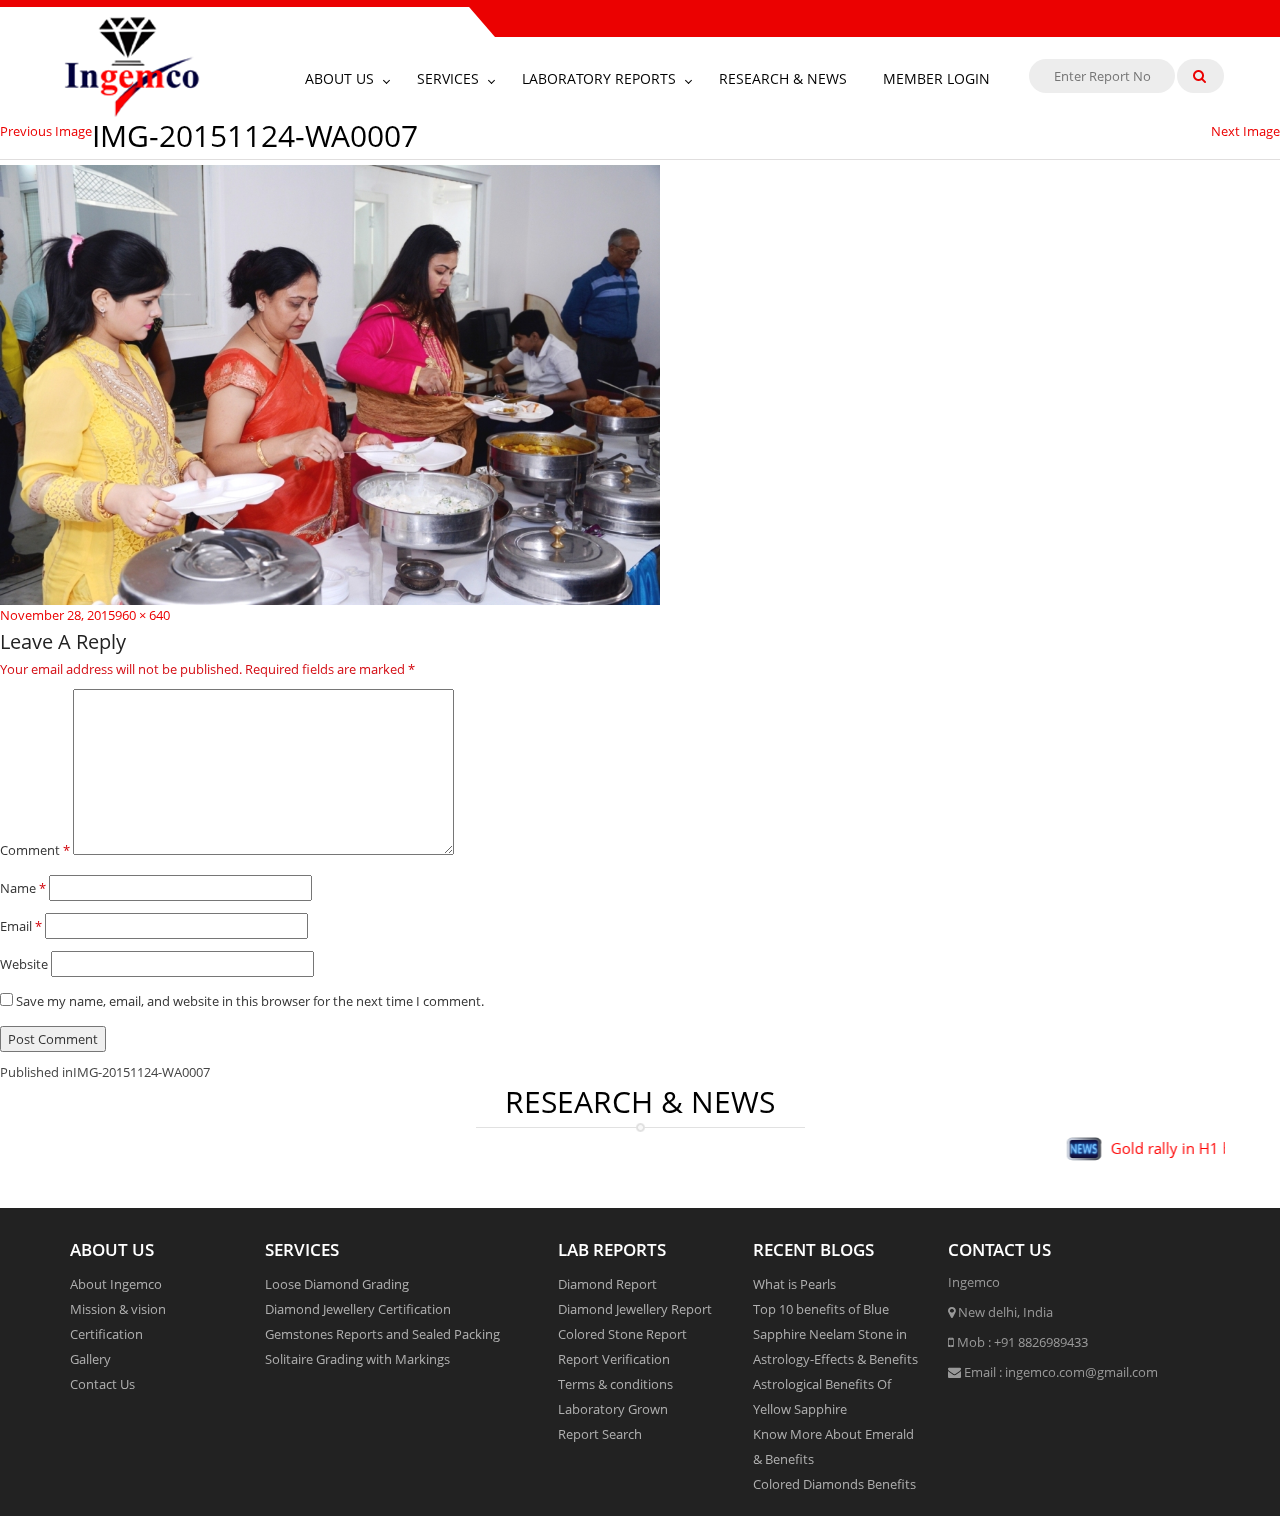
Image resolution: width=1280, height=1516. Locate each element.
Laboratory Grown (613, 1409)
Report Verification (614, 1359)
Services (448, 78)
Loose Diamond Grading (337, 1284)
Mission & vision (118, 1309)
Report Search (600, 1434)
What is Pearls (794, 1284)
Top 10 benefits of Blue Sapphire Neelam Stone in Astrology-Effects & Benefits (835, 1334)
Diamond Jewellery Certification (358, 1309)
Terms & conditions (615, 1384)
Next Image (1245, 131)
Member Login (936, 78)
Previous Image (46, 131)
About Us (339, 78)
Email (21, 926)
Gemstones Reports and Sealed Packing (382, 1334)
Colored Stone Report (622, 1334)
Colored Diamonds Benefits (834, 1484)
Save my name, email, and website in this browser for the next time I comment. (250, 1001)
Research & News (783, 78)
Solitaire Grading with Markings (357, 1359)
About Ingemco (116, 1284)
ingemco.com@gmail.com (1081, 1372)
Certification (106, 1334)
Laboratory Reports (599, 78)
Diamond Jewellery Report (635, 1309)
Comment (35, 850)
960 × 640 (142, 615)
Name (23, 888)
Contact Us (102, 1384)
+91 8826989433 (1041, 1342)
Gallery (90, 1359)
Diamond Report (607, 1284)
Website (24, 964)
